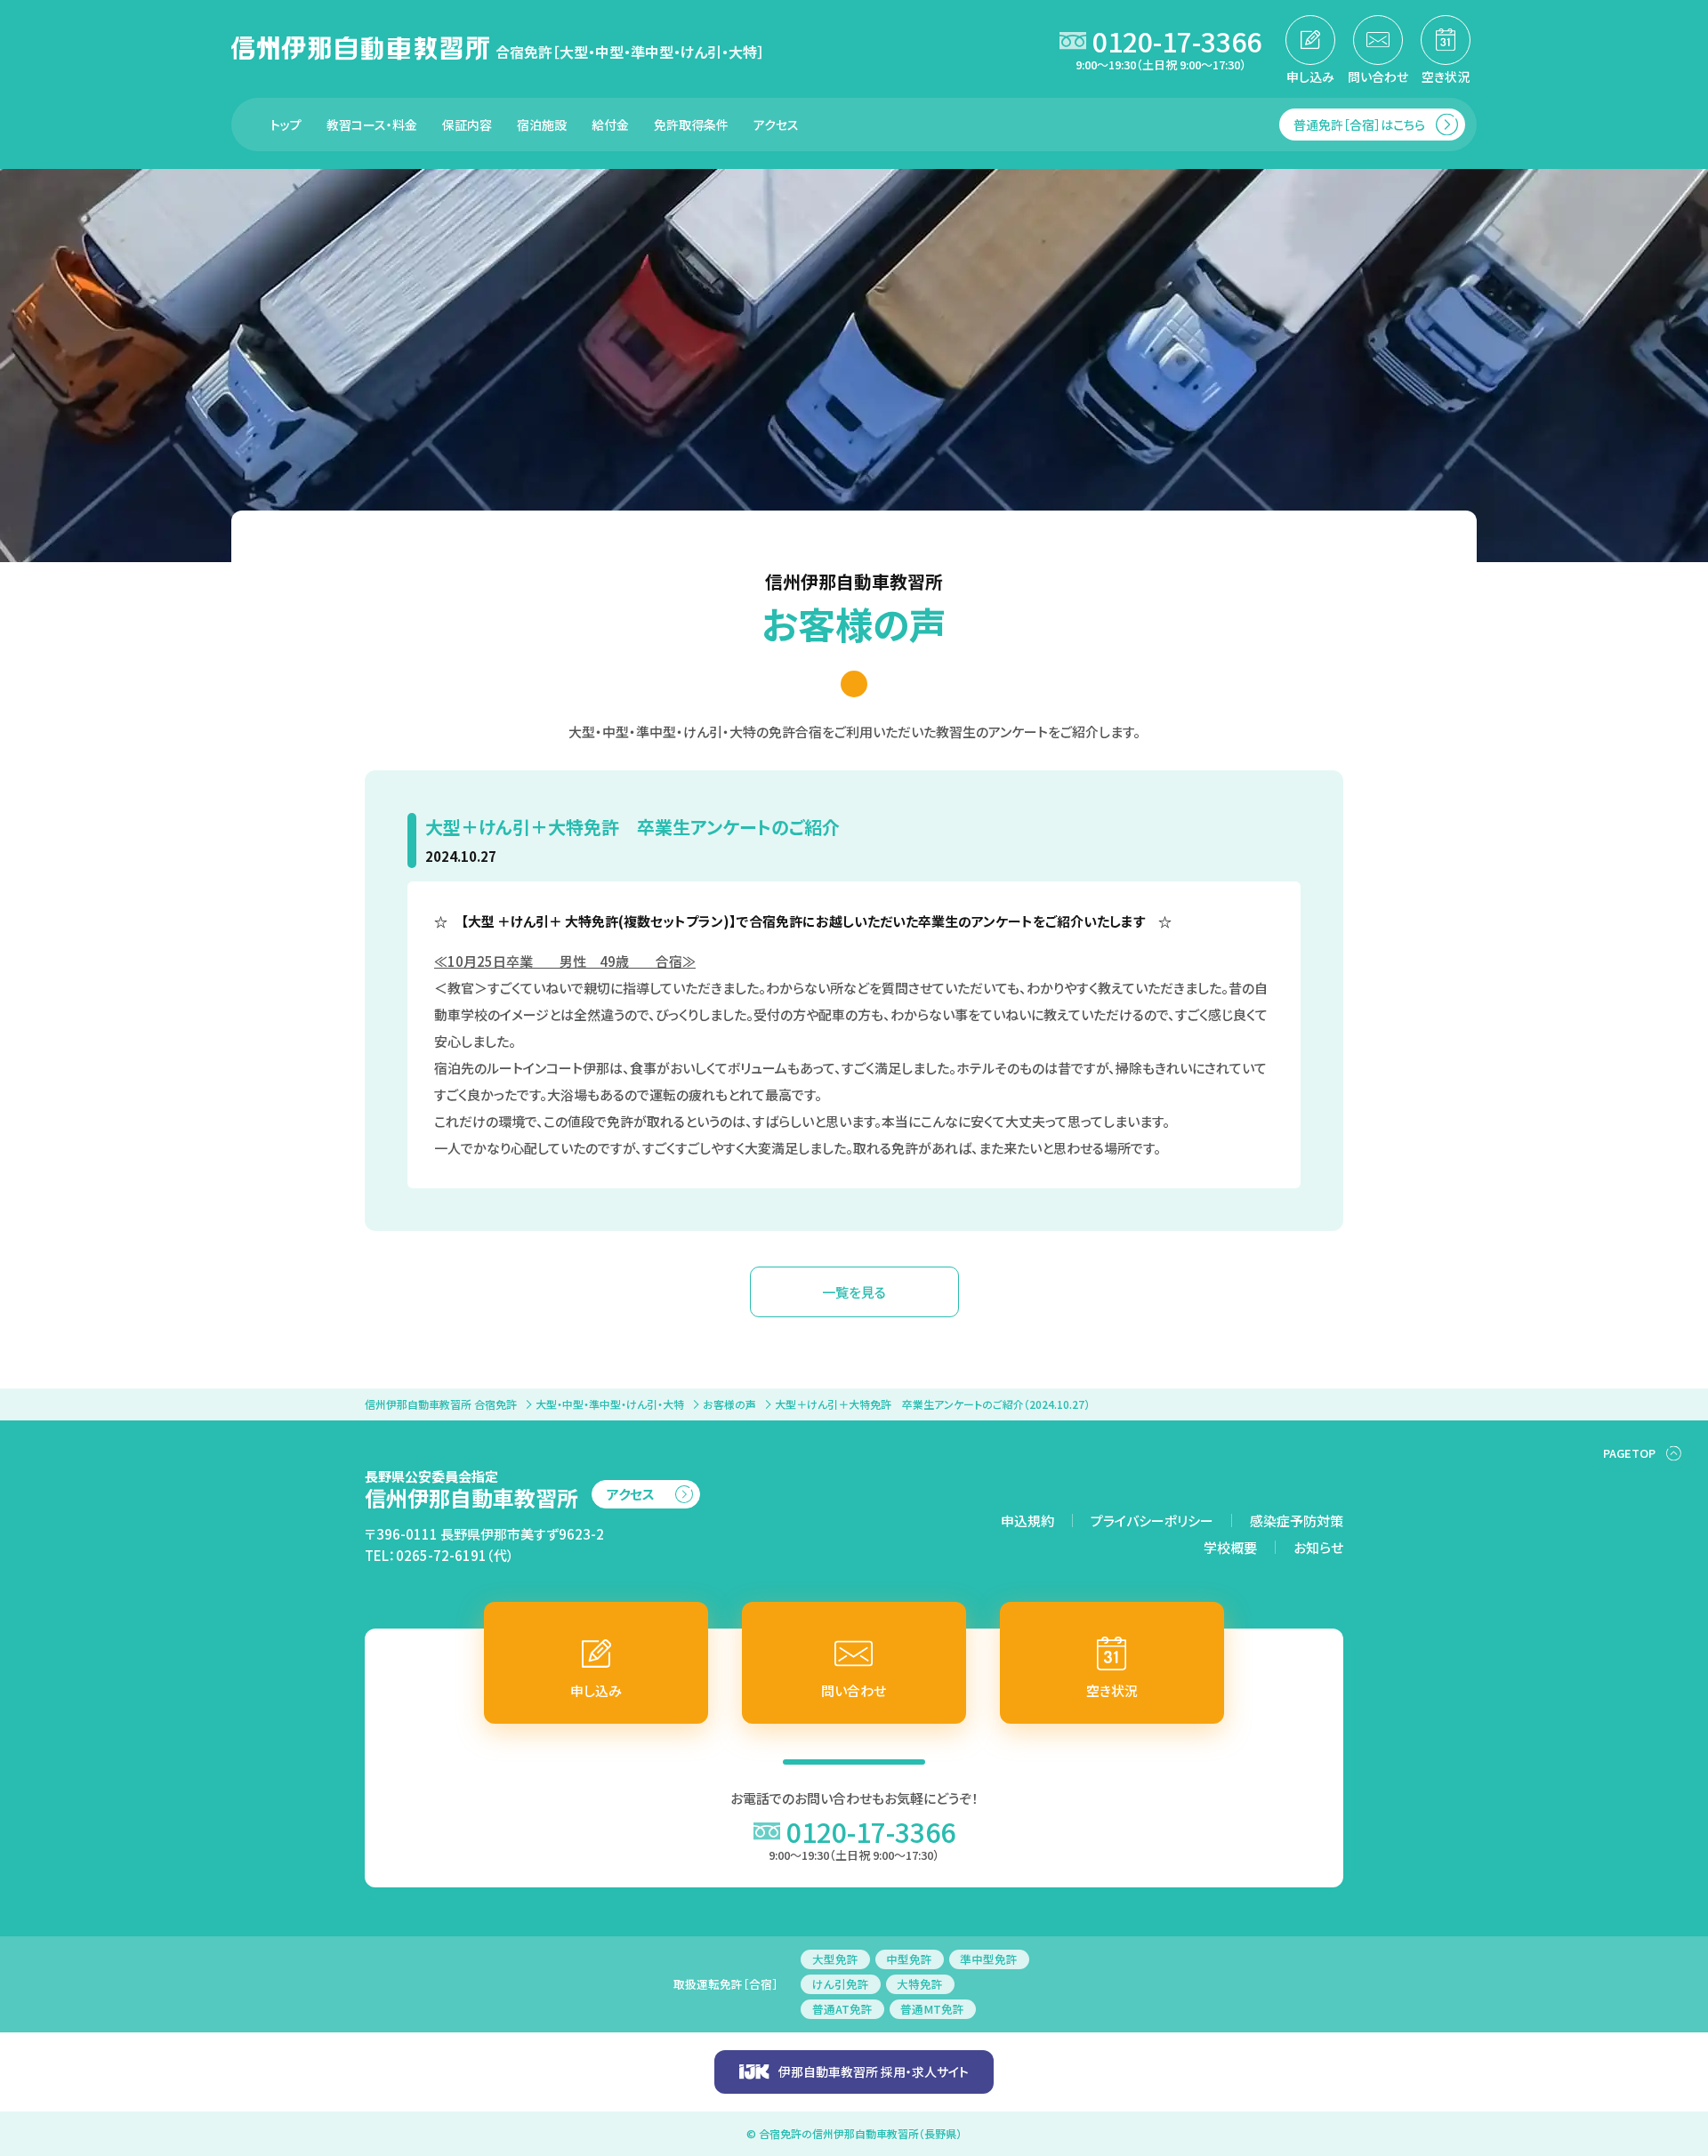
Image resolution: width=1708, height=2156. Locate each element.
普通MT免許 (932, 2009)
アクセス (776, 125)
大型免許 (835, 1959)
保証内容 (467, 125)
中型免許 (909, 1959)
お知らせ (1318, 1547)
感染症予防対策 (1297, 1520)
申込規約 (1027, 1520)
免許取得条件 (691, 125)
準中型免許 (989, 1959)
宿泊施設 (542, 125)
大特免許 (920, 1984)
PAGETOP (1629, 1453)
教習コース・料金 (372, 125)
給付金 (610, 125)
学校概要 (1230, 1547)
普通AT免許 (842, 2009)
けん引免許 (841, 1984)
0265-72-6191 (441, 1555)
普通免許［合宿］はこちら (1359, 125)
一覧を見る (854, 1292)
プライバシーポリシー (1152, 1520)
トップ (286, 125)
